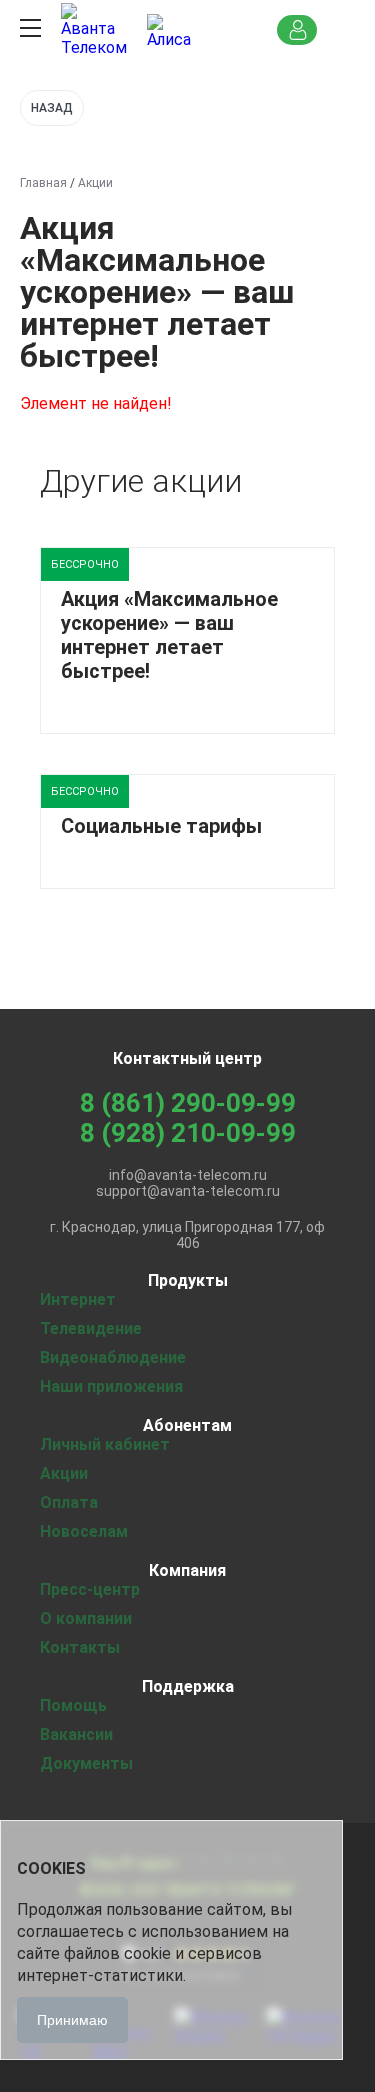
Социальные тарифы (161, 826)
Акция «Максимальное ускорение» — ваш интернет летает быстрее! (169, 635)
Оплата (69, 1502)
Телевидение (91, 1328)
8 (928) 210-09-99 (188, 1133)
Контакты (80, 1647)
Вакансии (76, 1734)
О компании (86, 1618)
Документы (86, 1763)
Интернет (78, 1299)
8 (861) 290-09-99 (188, 1103)
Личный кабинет (105, 1444)
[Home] (96, 30)
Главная (43, 183)
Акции (64, 1473)
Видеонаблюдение (113, 1357)
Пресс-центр (90, 1589)
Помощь (73, 1705)
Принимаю (72, 2020)
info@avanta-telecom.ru (188, 1175)
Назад (52, 108)
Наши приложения (111, 1386)
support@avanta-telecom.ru (188, 1191)
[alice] (169, 30)
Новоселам (84, 1531)
